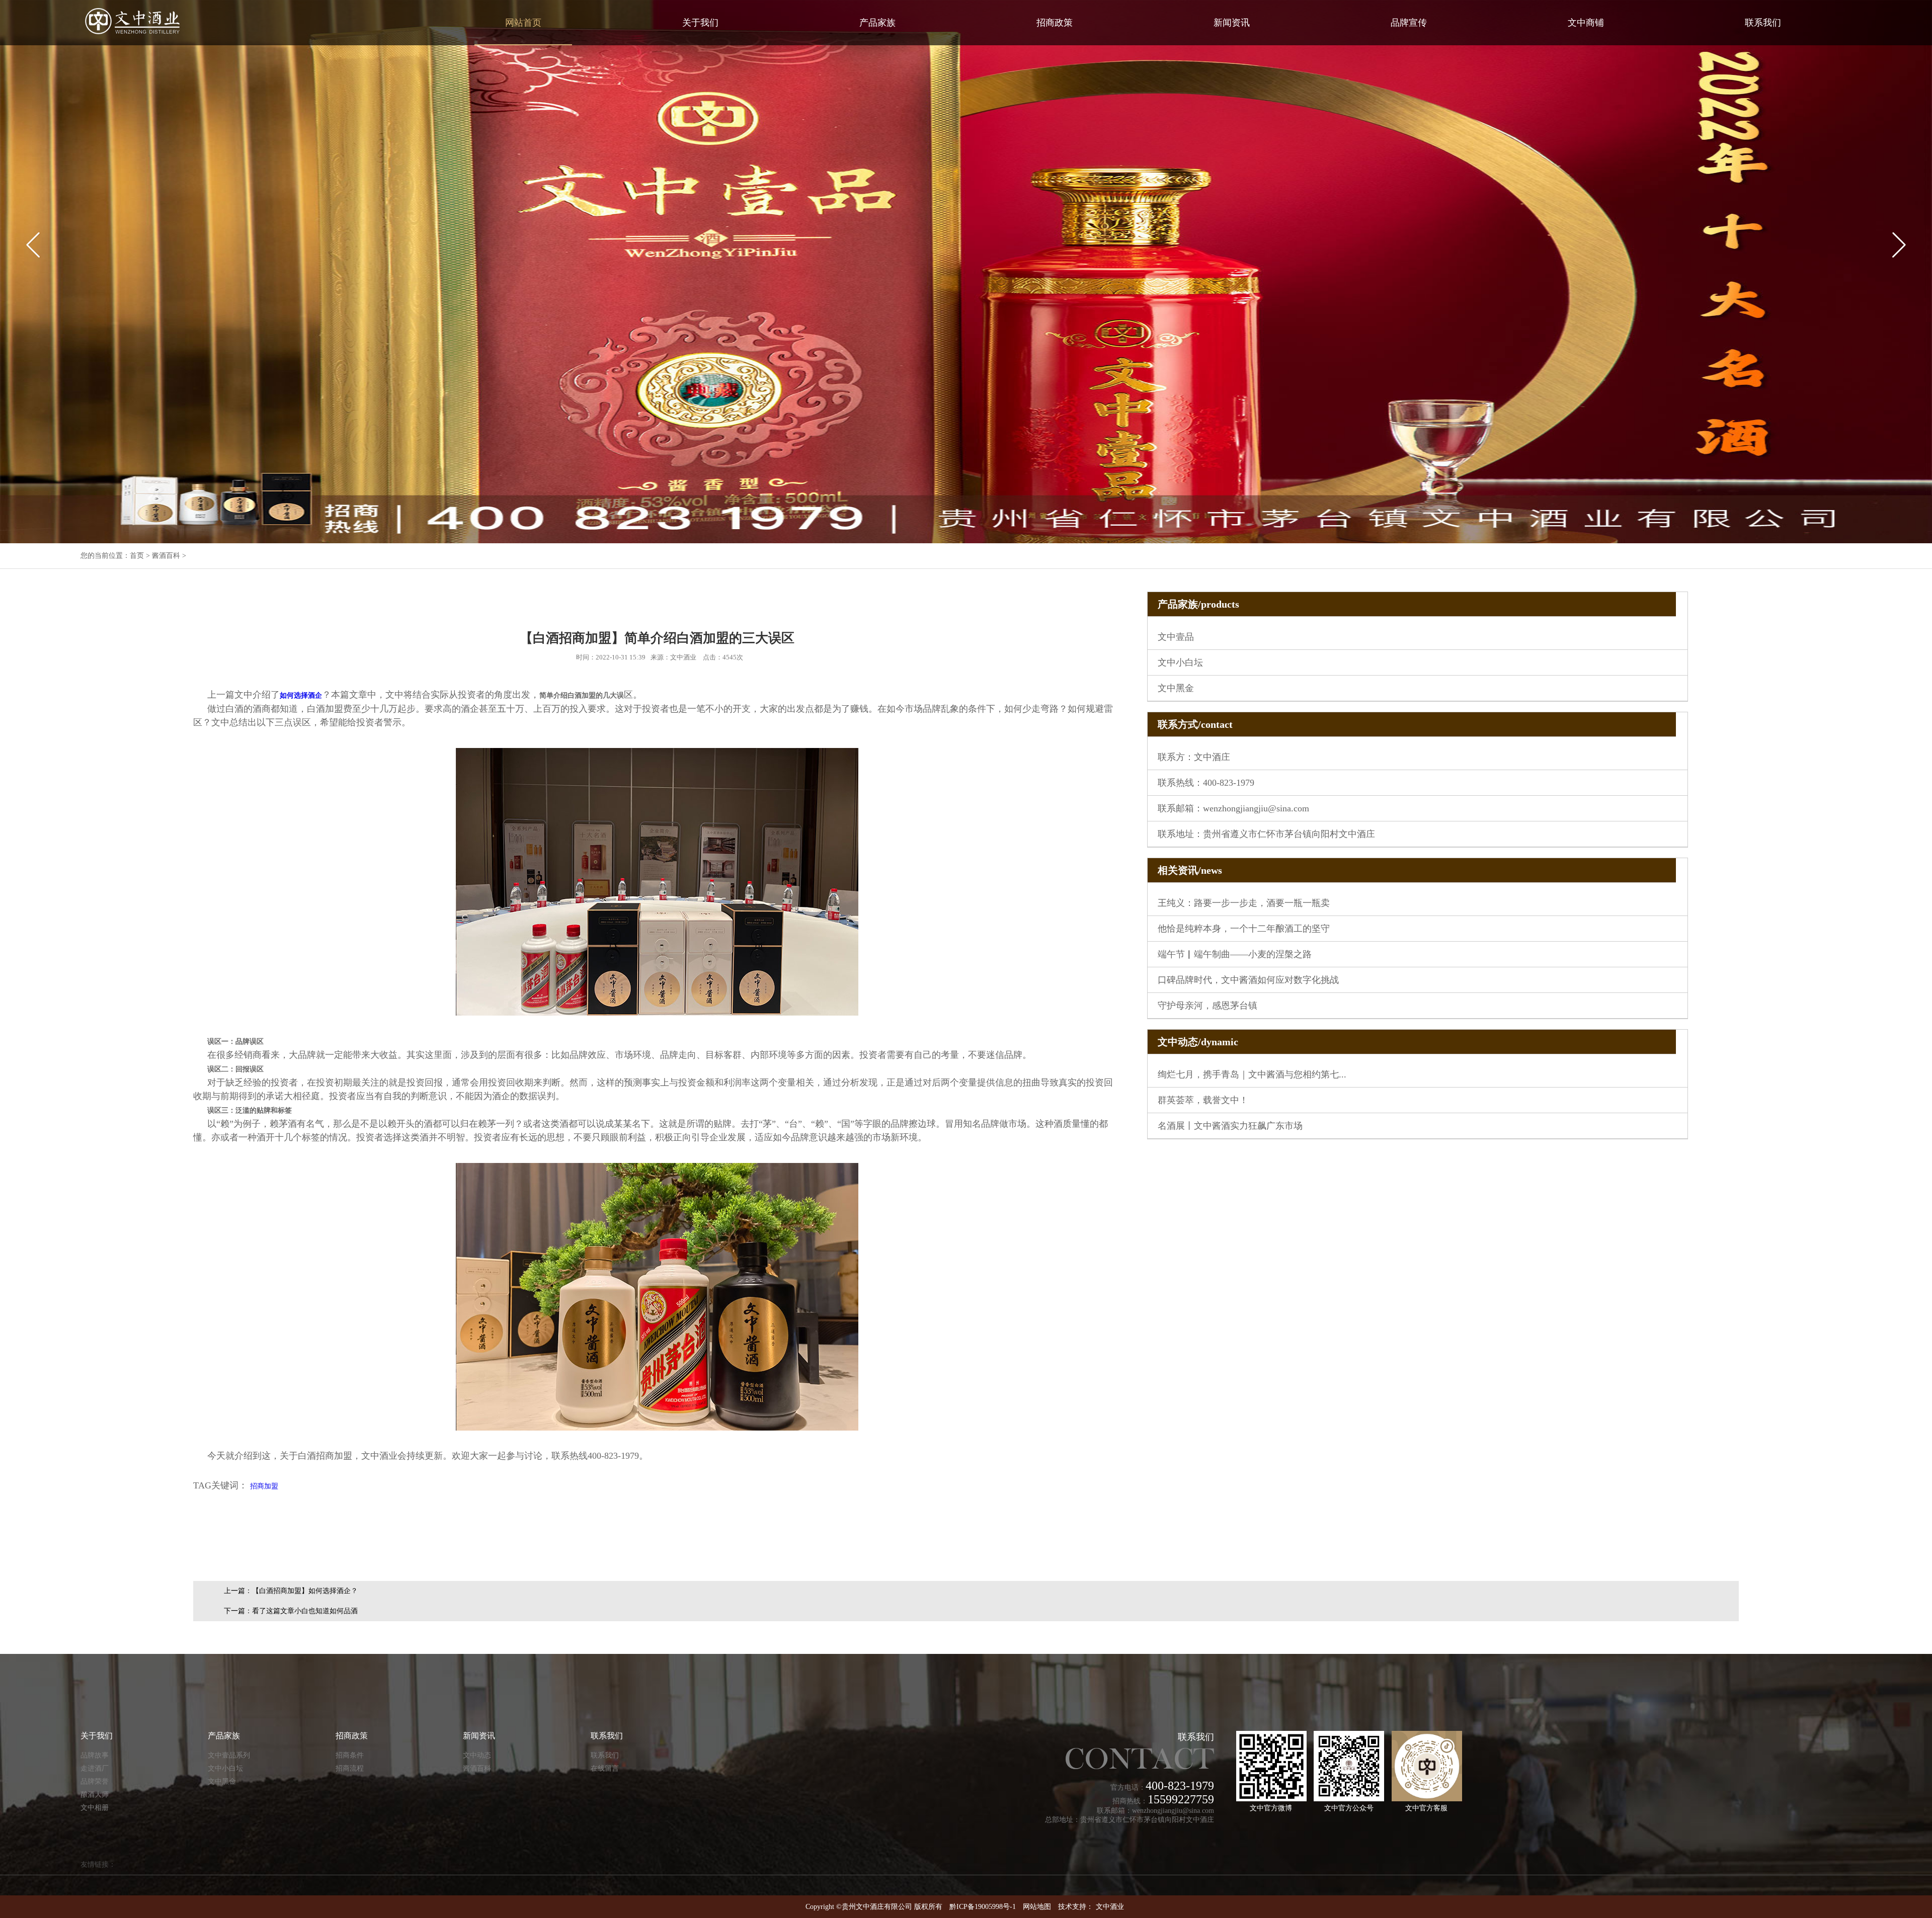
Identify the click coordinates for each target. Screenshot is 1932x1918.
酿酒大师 (95, 1795)
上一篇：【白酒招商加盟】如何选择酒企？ (291, 1591)
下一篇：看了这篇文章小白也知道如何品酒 (291, 1611)
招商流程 (350, 1768)
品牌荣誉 (95, 1781)
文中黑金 (1176, 688)
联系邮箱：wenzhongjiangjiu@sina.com (1233, 808)
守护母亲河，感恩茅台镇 (1207, 1006)
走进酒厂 (95, 1768)
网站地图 (1037, 1907)
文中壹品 (1176, 637)
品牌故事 (95, 1755)
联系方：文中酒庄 (1194, 757)
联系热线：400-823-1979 (1206, 783)
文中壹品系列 (229, 1755)
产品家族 (877, 23)
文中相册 (95, 1808)
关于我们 (700, 23)
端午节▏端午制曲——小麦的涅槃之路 (1235, 954)
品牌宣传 (1409, 23)
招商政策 (1055, 23)
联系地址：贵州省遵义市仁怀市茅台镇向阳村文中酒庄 (1266, 834)
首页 (137, 556)
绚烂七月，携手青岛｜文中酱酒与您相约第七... (1252, 1074)
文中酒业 (1110, 1907)
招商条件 (350, 1755)
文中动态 (477, 1755)
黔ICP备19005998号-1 (983, 1907)
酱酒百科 (166, 556)
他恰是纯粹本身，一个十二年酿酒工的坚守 (1244, 929)
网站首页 (523, 23)
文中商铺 (1586, 23)
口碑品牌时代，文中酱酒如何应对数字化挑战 (1248, 980)
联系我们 (1763, 23)
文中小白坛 (1180, 662)
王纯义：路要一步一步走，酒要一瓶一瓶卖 (1244, 903)
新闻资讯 (1232, 23)
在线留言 (605, 1768)
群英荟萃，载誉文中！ (1203, 1100)
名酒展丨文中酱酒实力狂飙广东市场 (1230, 1126)
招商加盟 (264, 1486)
